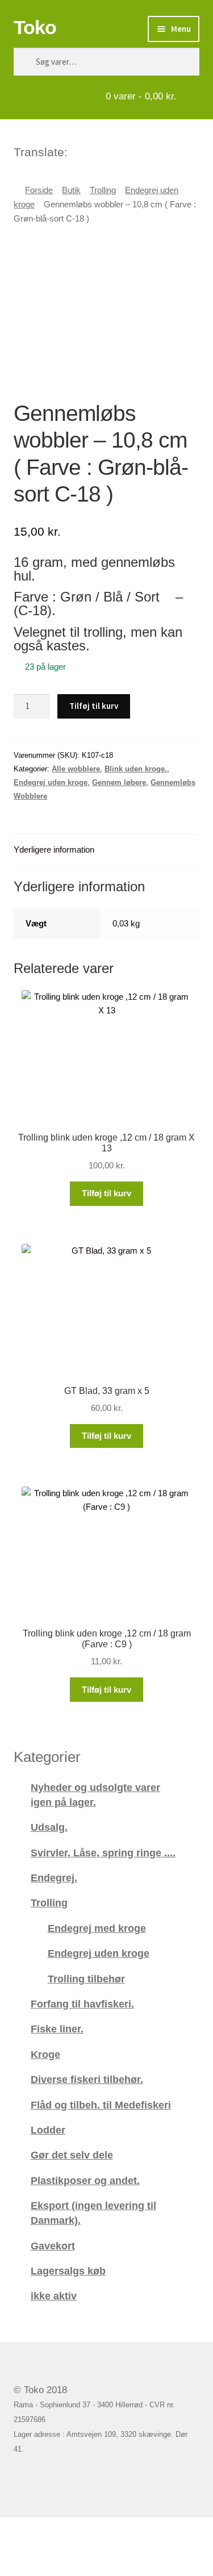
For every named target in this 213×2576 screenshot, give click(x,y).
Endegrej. (54, 1878)
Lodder (48, 2130)
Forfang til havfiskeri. (82, 2004)
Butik (71, 190)
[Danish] (77, 151)
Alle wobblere (76, 769)
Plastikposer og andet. (85, 2180)
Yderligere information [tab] (54, 849)
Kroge (45, 2054)
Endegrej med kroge (97, 1928)
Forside (39, 190)
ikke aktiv (54, 2296)
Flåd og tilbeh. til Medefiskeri (101, 2105)
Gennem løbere (119, 782)
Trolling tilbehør (86, 1979)
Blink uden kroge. (136, 769)
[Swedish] (122, 151)
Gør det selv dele (72, 2155)
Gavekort (53, 2246)
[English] (92, 151)
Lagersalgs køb (68, 2271)
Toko (35, 27)
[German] (107, 151)
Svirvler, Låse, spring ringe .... (103, 1853)
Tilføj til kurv (94, 706)
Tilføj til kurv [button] (106, 1193)
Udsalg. (49, 1827)
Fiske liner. (57, 2029)
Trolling (103, 190)
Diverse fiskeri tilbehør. (87, 2079)
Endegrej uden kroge (51, 782)
